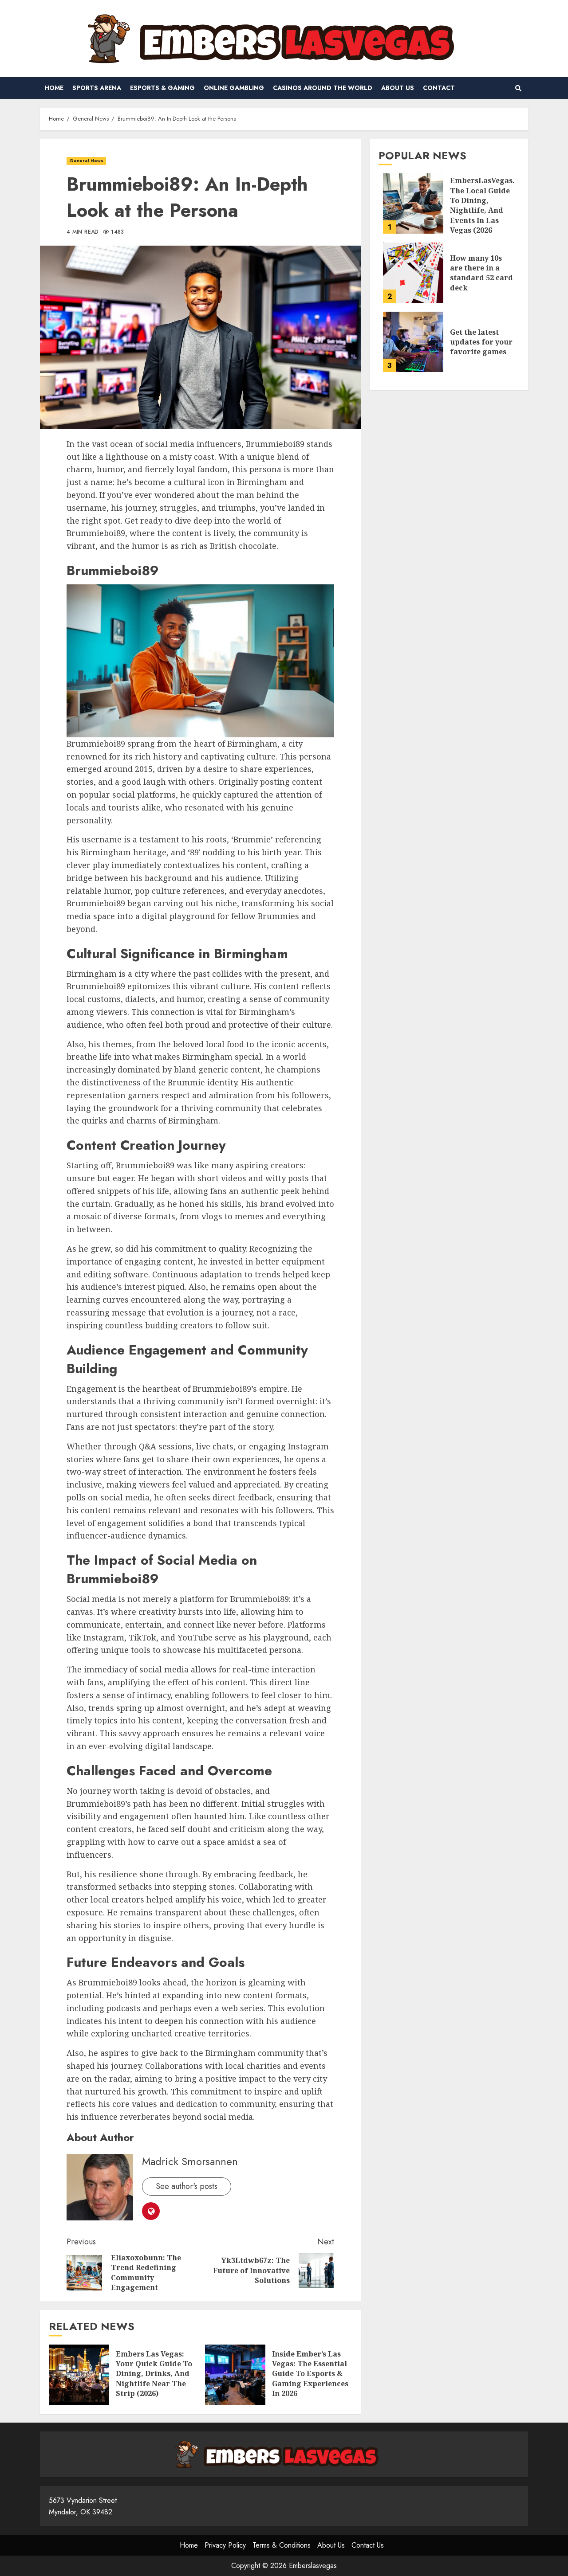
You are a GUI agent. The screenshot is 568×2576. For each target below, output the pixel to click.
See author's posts (187, 2186)
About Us (398, 88)
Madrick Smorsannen (190, 2161)
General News (86, 161)
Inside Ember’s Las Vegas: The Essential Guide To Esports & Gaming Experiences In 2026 (235, 2375)
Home (54, 88)
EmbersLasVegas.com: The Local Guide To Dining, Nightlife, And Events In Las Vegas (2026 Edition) (413, 204)
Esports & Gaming (162, 88)
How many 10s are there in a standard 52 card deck (413, 273)
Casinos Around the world (323, 88)
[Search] (518, 88)
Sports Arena (97, 88)
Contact (439, 88)
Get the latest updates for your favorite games (413, 342)
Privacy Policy (225, 2545)
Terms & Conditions (282, 2545)
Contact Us (368, 2545)
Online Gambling (234, 88)
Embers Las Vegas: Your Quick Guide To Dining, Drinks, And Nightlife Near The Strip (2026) (79, 2375)
